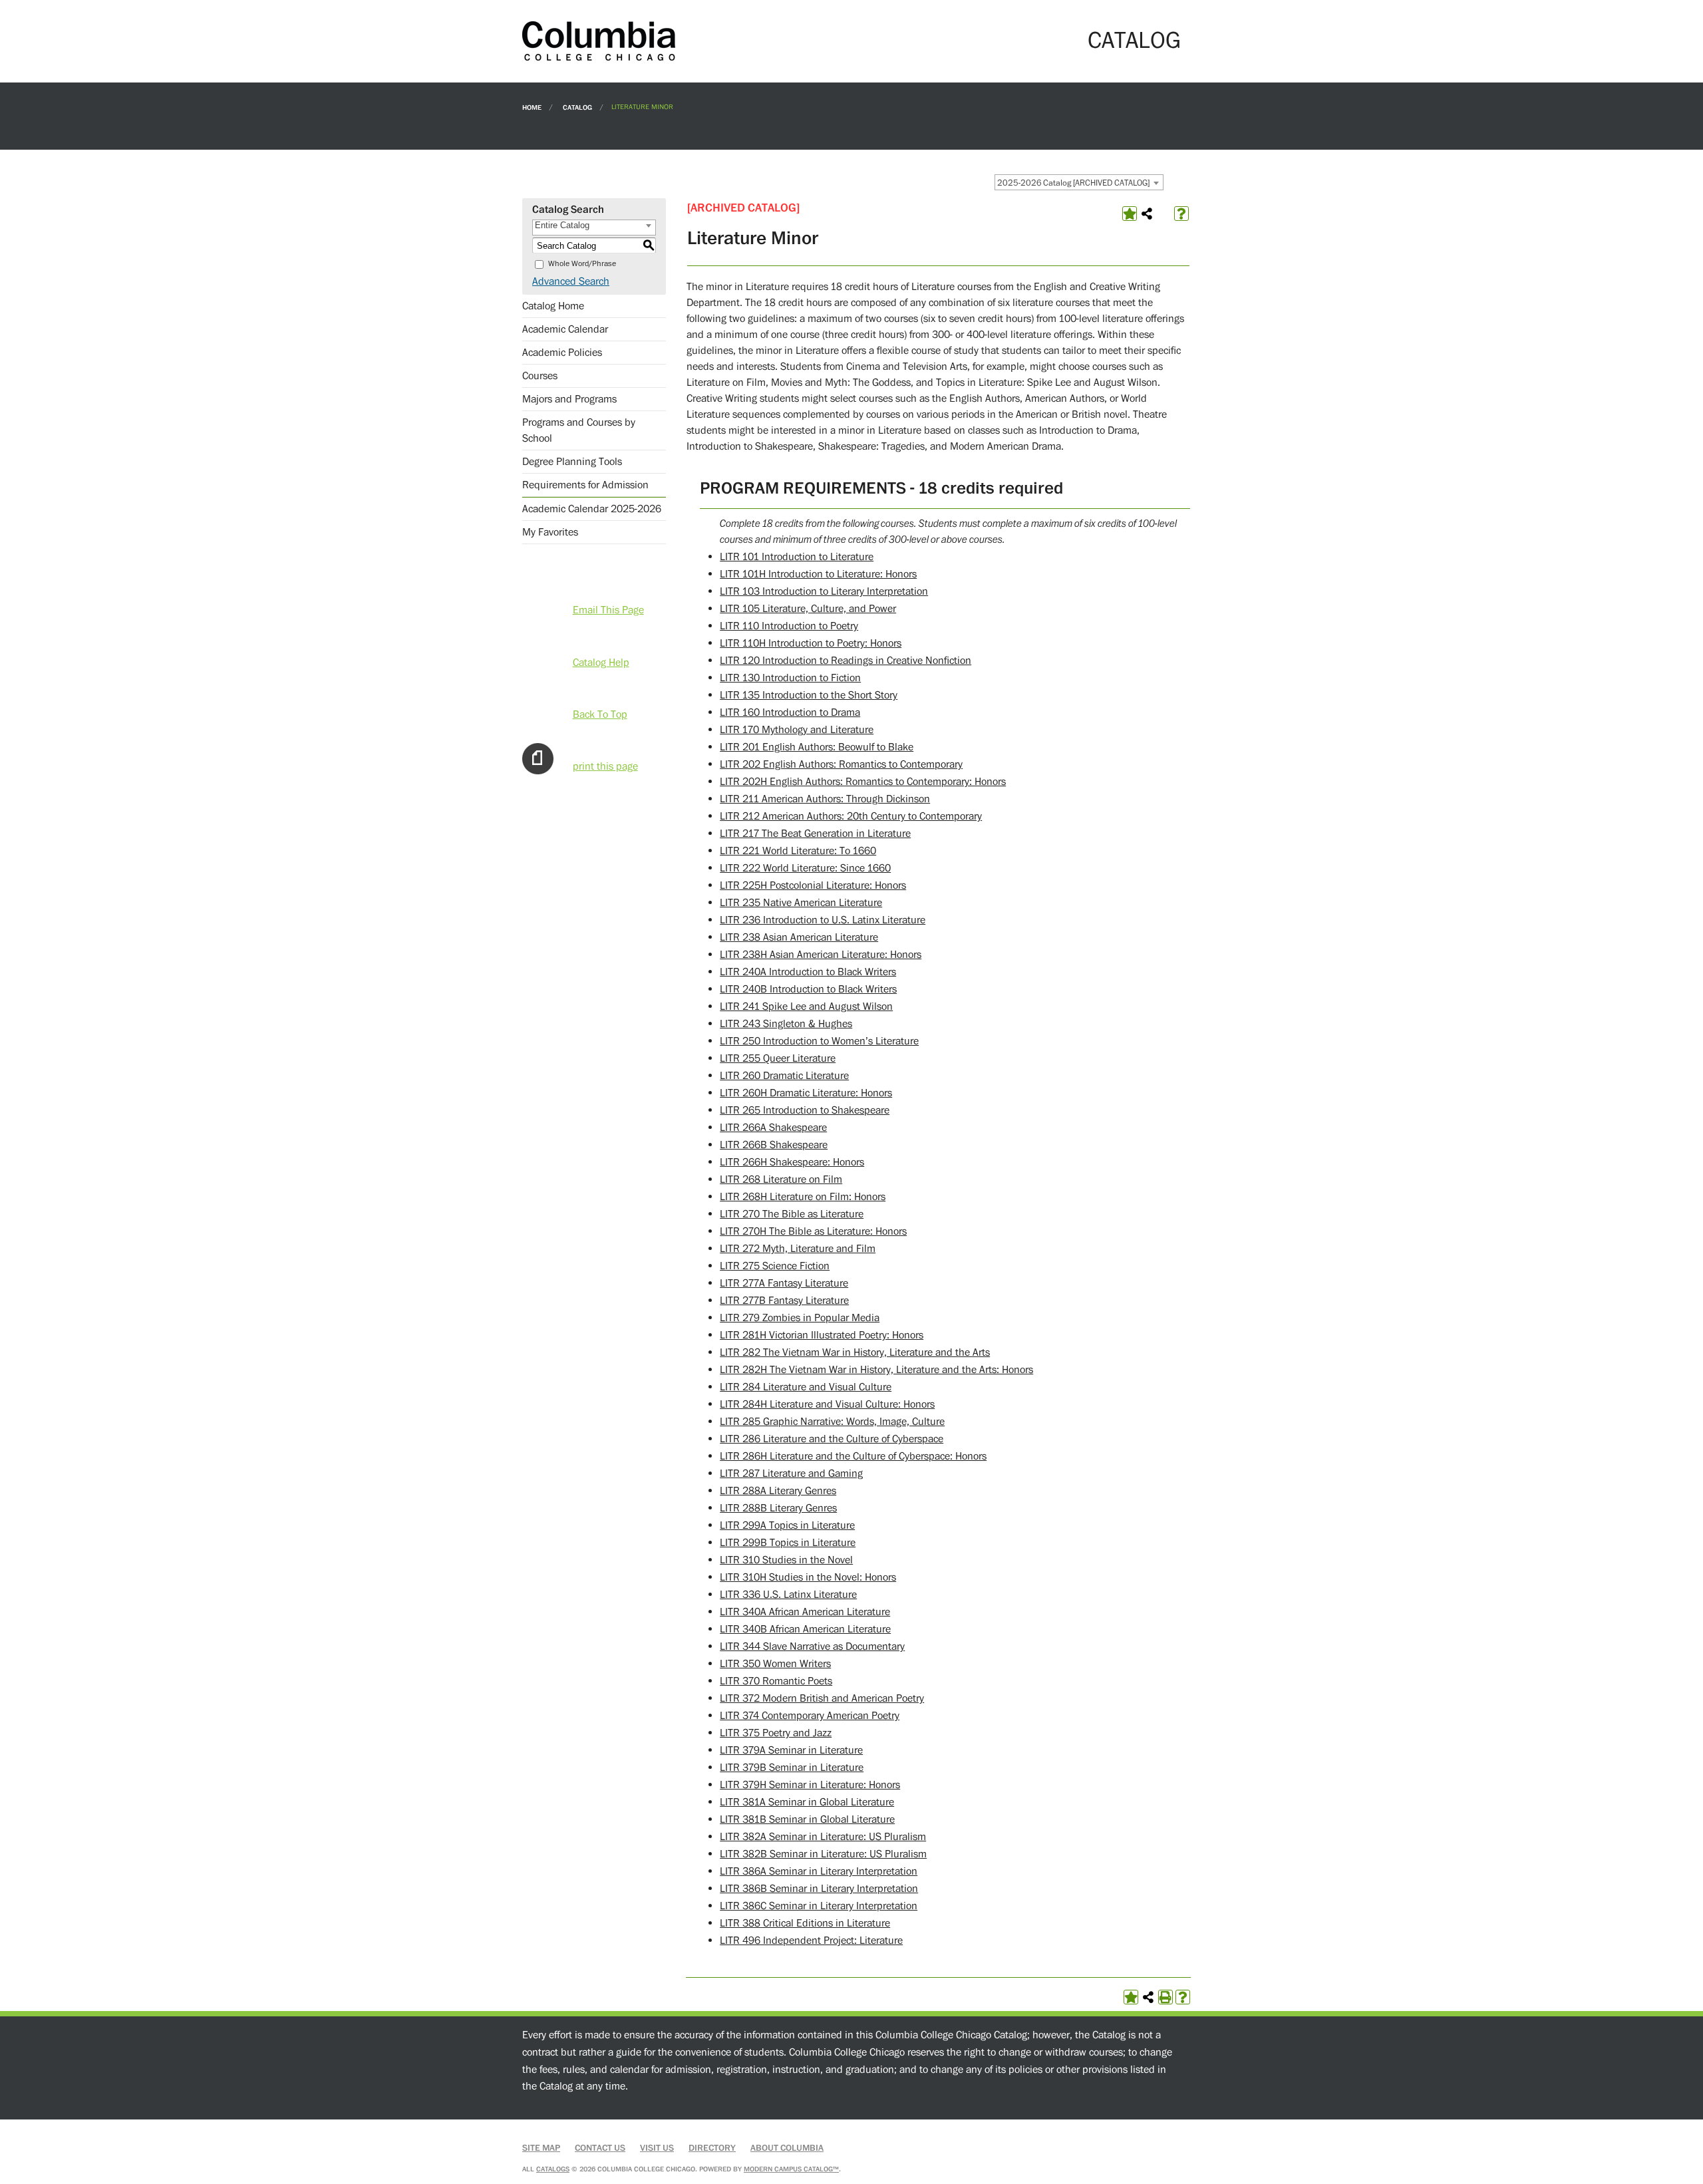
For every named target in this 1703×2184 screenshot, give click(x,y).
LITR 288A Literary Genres (778, 1491)
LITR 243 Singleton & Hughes (786, 1024)
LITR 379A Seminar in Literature (791, 1750)
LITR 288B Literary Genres (778, 1508)
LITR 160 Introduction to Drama (790, 712)
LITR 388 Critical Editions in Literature (805, 1923)
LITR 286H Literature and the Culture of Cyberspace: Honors (853, 1456)
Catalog (577, 107)
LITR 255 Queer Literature (778, 1058)
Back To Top (600, 714)
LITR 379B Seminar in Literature (792, 1768)
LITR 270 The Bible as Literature (792, 1214)
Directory (712, 2148)
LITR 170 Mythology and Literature (797, 730)
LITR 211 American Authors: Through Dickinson (825, 799)
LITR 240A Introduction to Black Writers (808, 972)
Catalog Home (553, 306)
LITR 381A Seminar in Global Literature (807, 1802)
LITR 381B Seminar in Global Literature (807, 1819)
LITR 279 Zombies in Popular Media (800, 1318)
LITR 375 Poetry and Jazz (776, 1733)
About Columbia (787, 2148)
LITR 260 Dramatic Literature (784, 1076)
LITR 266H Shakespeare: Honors (792, 1162)
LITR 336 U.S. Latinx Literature (788, 1595)
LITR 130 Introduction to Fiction (790, 678)
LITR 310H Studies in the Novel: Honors (808, 1577)
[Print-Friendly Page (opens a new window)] (1165, 1997)
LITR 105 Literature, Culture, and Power (808, 609)
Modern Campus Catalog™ (791, 2169)
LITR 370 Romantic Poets (776, 1681)
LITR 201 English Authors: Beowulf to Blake (817, 747)
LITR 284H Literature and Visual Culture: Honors (827, 1404)
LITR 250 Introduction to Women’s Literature (819, 1041)
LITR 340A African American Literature (805, 1612)
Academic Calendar (565, 329)
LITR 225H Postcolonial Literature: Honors (813, 885)
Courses (540, 376)
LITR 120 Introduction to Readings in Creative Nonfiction (846, 661)
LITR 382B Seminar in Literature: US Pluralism (823, 1854)
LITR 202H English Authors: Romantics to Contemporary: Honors (863, 782)
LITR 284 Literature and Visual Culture (806, 1387)
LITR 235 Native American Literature (801, 903)
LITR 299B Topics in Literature (788, 1543)
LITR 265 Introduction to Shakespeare (805, 1110)
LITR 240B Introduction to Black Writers (808, 989)
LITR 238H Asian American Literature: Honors (821, 955)
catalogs (553, 2169)
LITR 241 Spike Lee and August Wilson (806, 1007)
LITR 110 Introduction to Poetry (789, 626)
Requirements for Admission (585, 485)
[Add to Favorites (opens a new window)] (1130, 214)
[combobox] (1079, 182)
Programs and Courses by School (579, 430)
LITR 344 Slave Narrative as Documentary (812, 1646)
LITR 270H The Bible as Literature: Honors (813, 1231)
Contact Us (600, 2148)
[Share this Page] (1147, 214)
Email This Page (608, 610)
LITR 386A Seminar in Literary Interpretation (819, 1871)
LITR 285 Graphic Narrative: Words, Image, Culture (832, 1422)
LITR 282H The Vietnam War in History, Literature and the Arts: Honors (876, 1370)
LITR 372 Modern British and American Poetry (822, 1698)
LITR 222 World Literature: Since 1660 (805, 868)
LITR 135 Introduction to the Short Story (809, 695)
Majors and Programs (569, 399)
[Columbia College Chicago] (599, 41)
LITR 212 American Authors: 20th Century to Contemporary (851, 816)
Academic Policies (562, 353)
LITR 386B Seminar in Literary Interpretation (819, 1889)
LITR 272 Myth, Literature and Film (798, 1249)
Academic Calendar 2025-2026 (592, 509)
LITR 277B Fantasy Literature (784, 1301)
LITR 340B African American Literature (805, 1629)
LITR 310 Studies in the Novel (786, 1560)
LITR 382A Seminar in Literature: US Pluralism (823, 1837)
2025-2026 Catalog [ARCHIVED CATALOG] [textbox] (1073, 183)
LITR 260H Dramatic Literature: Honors (806, 1093)
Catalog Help (601, 663)
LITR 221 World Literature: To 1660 (798, 851)
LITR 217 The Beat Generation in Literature (815, 834)
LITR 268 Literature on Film (781, 1179)
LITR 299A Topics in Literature (787, 1525)
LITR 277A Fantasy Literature (784, 1283)
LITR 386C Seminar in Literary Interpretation (819, 1906)
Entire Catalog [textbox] (562, 225)
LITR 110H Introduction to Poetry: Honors (811, 643)
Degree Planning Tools (572, 462)
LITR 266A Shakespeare (773, 1128)
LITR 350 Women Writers (775, 1664)
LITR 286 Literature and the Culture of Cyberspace (832, 1439)
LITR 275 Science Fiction (775, 1266)
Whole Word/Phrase (582, 264)
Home (532, 107)
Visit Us (657, 2148)
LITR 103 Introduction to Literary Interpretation (824, 591)
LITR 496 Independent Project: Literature (811, 1941)
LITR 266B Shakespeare (774, 1145)
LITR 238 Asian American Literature (799, 937)
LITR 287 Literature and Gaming (791, 1474)
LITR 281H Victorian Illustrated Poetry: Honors (822, 1335)
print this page (605, 766)
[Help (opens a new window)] (1181, 214)
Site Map (541, 2148)
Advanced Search (571, 281)
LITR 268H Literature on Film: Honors (803, 1197)
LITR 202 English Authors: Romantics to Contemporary (841, 764)
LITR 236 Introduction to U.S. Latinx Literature (823, 920)
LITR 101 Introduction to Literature (797, 557)
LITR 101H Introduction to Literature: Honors (818, 574)
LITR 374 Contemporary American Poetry (810, 1716)
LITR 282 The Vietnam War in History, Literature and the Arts (855, 1352)
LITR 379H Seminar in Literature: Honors (810, 1785)
